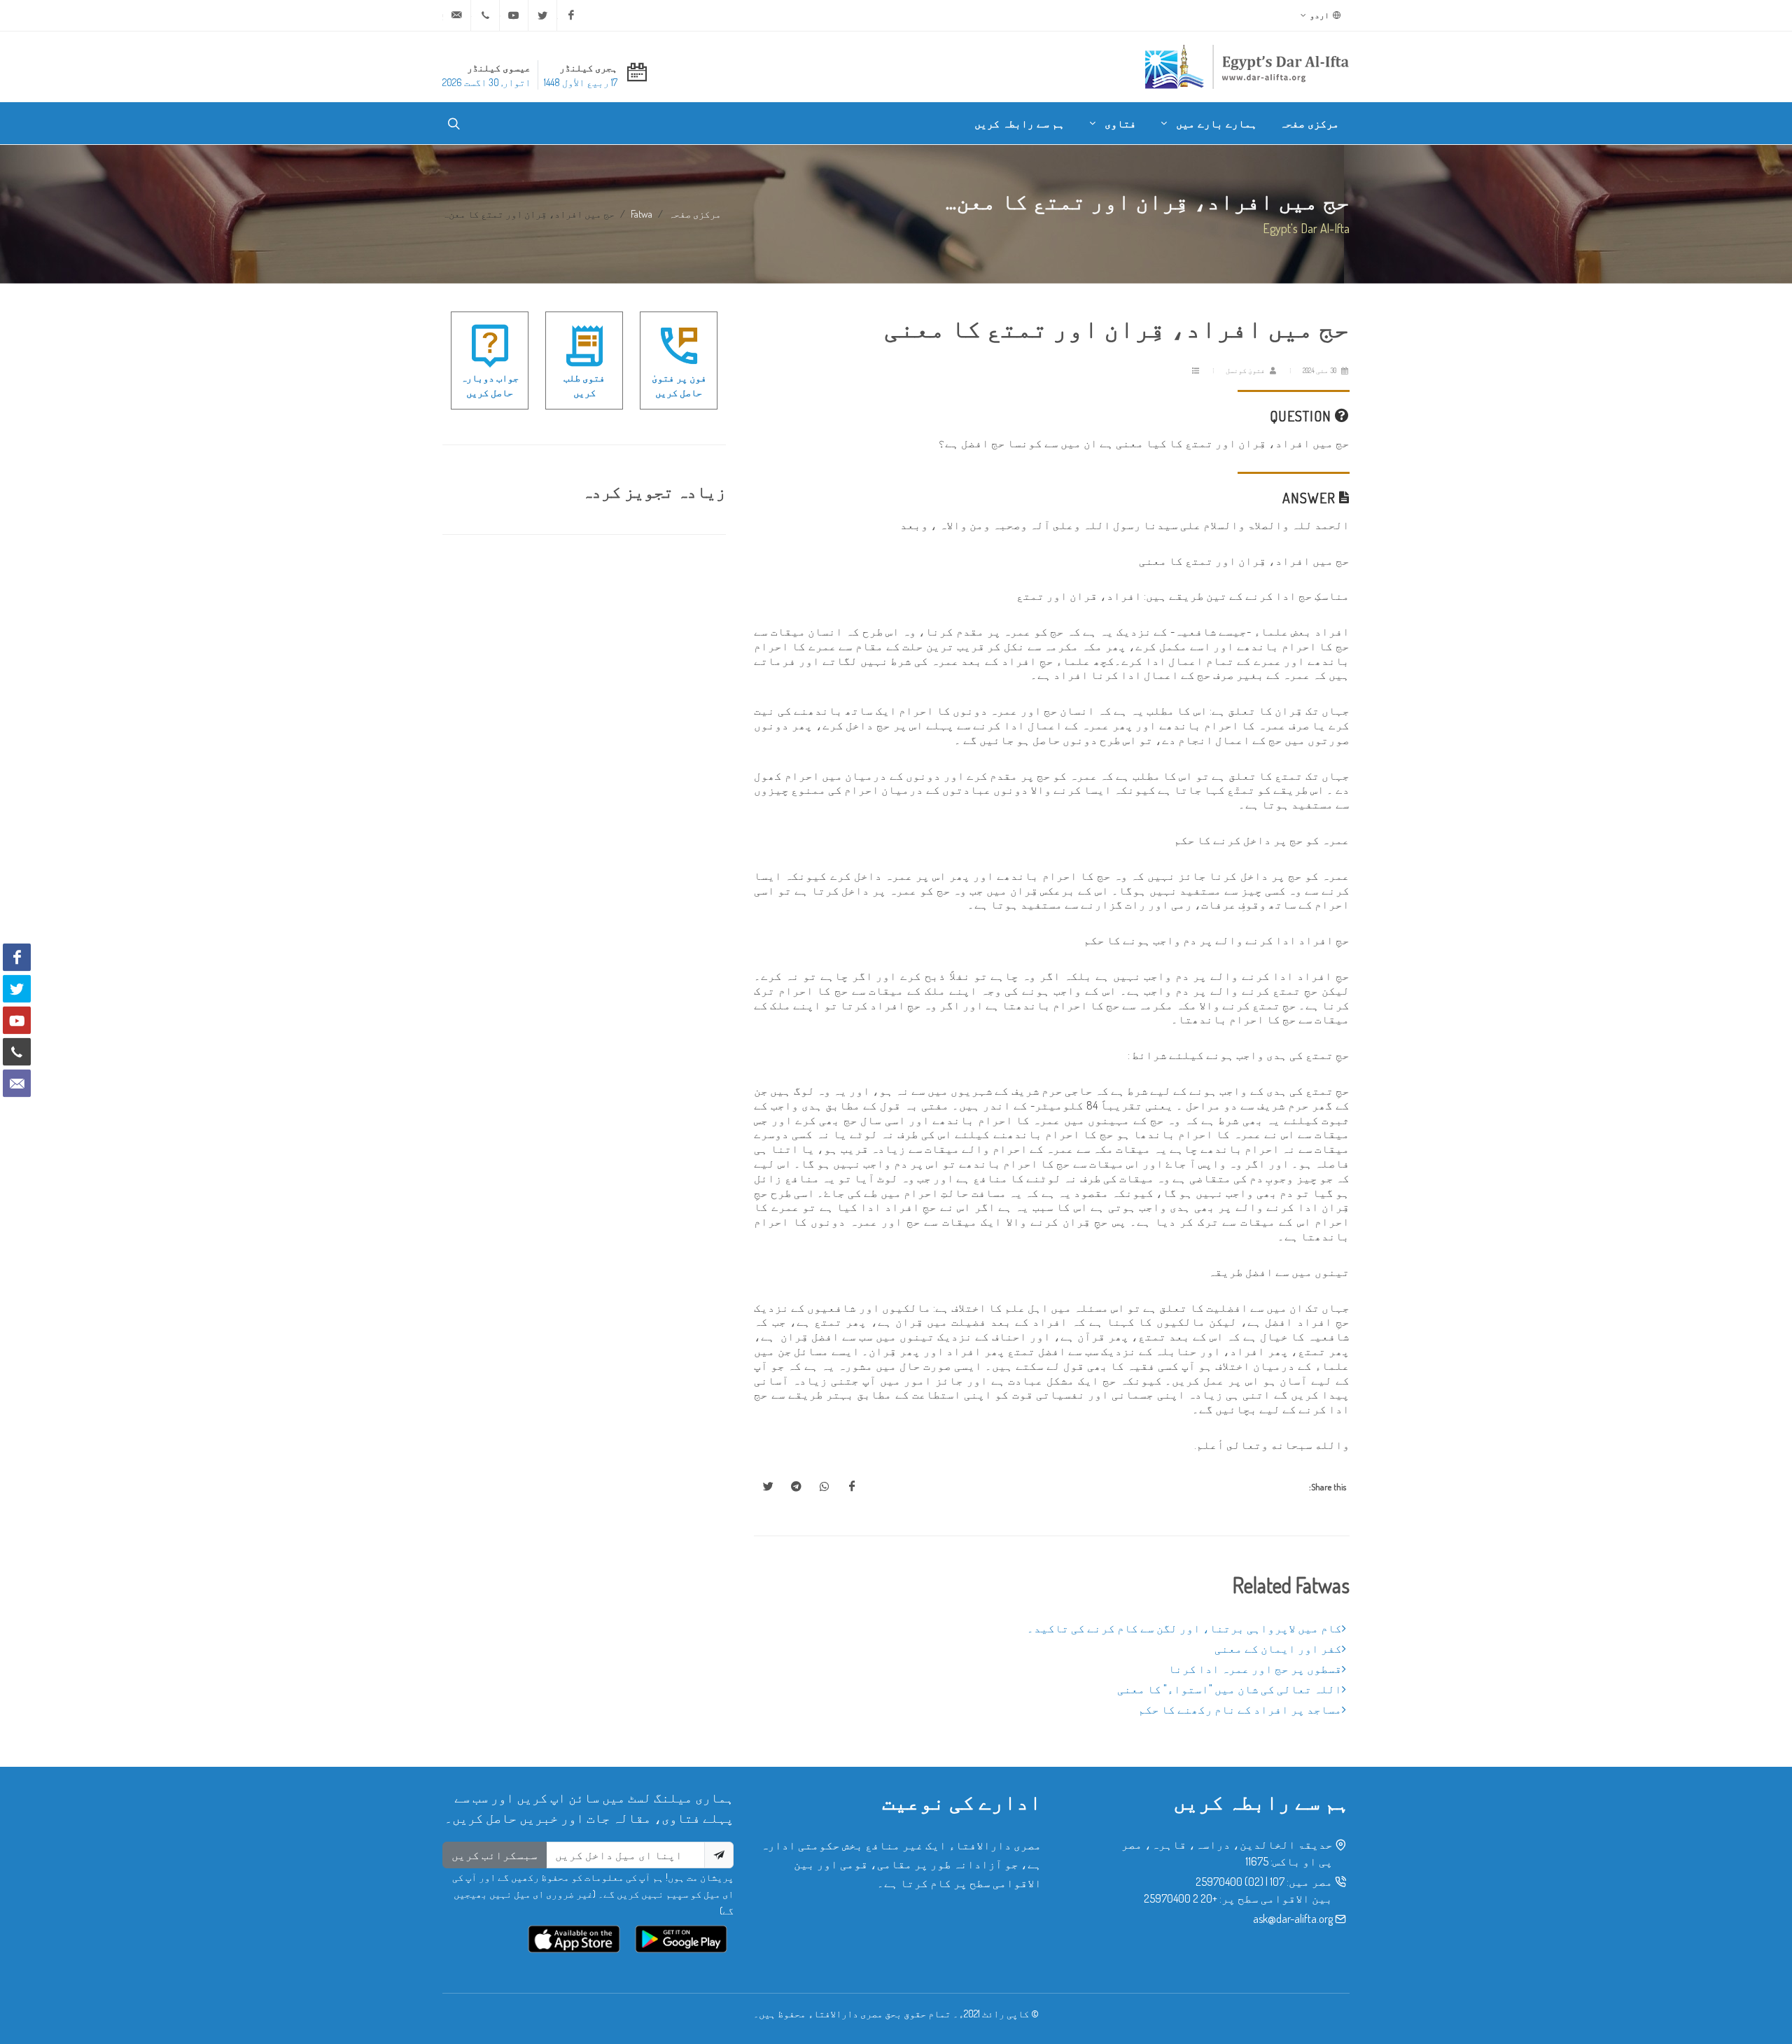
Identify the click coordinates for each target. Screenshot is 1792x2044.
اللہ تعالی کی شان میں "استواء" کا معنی (1230, 1689)
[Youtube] (514, 15)
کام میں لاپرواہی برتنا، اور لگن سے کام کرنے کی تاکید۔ (1184, 1628)
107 (1277, 1882)
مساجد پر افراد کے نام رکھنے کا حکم (1240, 1709)
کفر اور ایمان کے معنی (1278, 1648)
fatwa (642, 213)
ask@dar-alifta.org (1293, 1919)
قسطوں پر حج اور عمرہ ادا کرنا (1255, 1669)
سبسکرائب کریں (495, 1855)
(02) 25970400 (1230, 1882)
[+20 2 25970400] (485, 15)
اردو (1320, 15)
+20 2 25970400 (1181, 1898)
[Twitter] (542, 15)
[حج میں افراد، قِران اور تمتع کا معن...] (852, 1487)
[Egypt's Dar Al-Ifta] (1247, 66)
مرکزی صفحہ (695, 213)
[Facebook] (571, 15)
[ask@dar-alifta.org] (456, 15)
